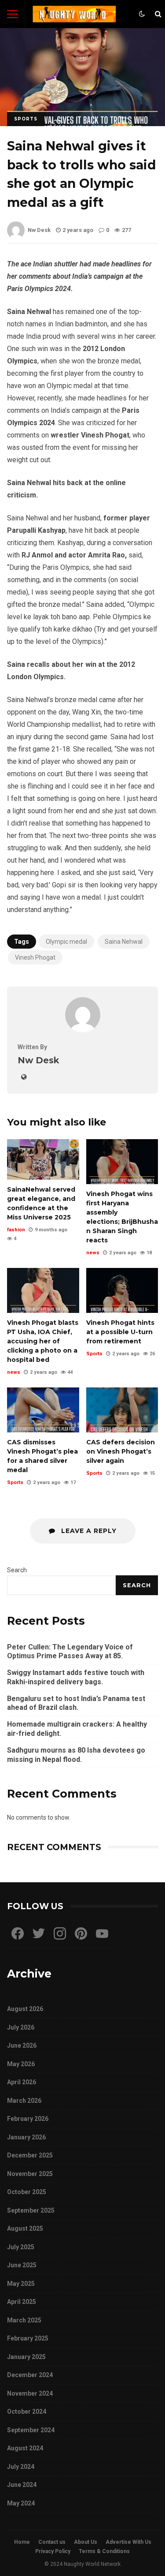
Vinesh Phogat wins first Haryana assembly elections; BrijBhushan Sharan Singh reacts (122, 1162)
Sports (26, 119)
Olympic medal (66, 942)
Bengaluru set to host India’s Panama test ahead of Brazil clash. (76, 1703)
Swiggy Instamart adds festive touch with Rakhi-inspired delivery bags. (76, 1677)
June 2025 (22, 2265)
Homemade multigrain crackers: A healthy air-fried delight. (77, 1729)
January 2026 (26, 2137)
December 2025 (30, 2155)
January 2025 (26, 2357)
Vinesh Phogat (35, 957)
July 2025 (21, 2247)
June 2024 (22, 2485)
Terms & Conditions (104, 2551)
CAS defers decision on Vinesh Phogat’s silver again (122, 1410)
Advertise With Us (128, 2542)
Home (22, 2542)
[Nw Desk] (83, 1030)
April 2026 (22, 2082)
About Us (86, 2542)
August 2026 (25, 2009)
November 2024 (30, 2393)
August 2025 (25, 2228)
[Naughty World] (74, 16)
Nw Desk (39, 230)
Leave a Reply (88, 1531)
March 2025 (24, 2320)
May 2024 (21, 2503)
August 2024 (25, 2448)
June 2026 (22, 2045)
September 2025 (31, 2210)
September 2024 (31, 2430)
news (93, 1253)
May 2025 (21, 2284)
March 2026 (24, 2101)
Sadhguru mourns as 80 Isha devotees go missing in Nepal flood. (76, 1755)
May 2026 (21, 2064)
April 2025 (22, 2302)
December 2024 (30, 2375)
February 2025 (28, 2338)
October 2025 (27, 2192)
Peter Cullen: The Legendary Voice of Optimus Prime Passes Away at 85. (70, 1652)
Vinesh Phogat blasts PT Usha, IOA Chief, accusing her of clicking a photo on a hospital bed (43, 1290)
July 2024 (21, 2467)
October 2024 (27, 2411)
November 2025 (30, 2174)
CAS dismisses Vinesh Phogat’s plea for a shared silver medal (43, 1410)
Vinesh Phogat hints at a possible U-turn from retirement (122, 1290)
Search (17, 1570)
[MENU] (12, 14)
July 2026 (21, 2027)
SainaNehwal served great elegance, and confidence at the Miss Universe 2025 (43, 1159)
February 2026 (28, 2119)
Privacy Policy (53, 2551)
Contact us (52, 2542)
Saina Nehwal (124, 942)
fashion (16, 1230)
